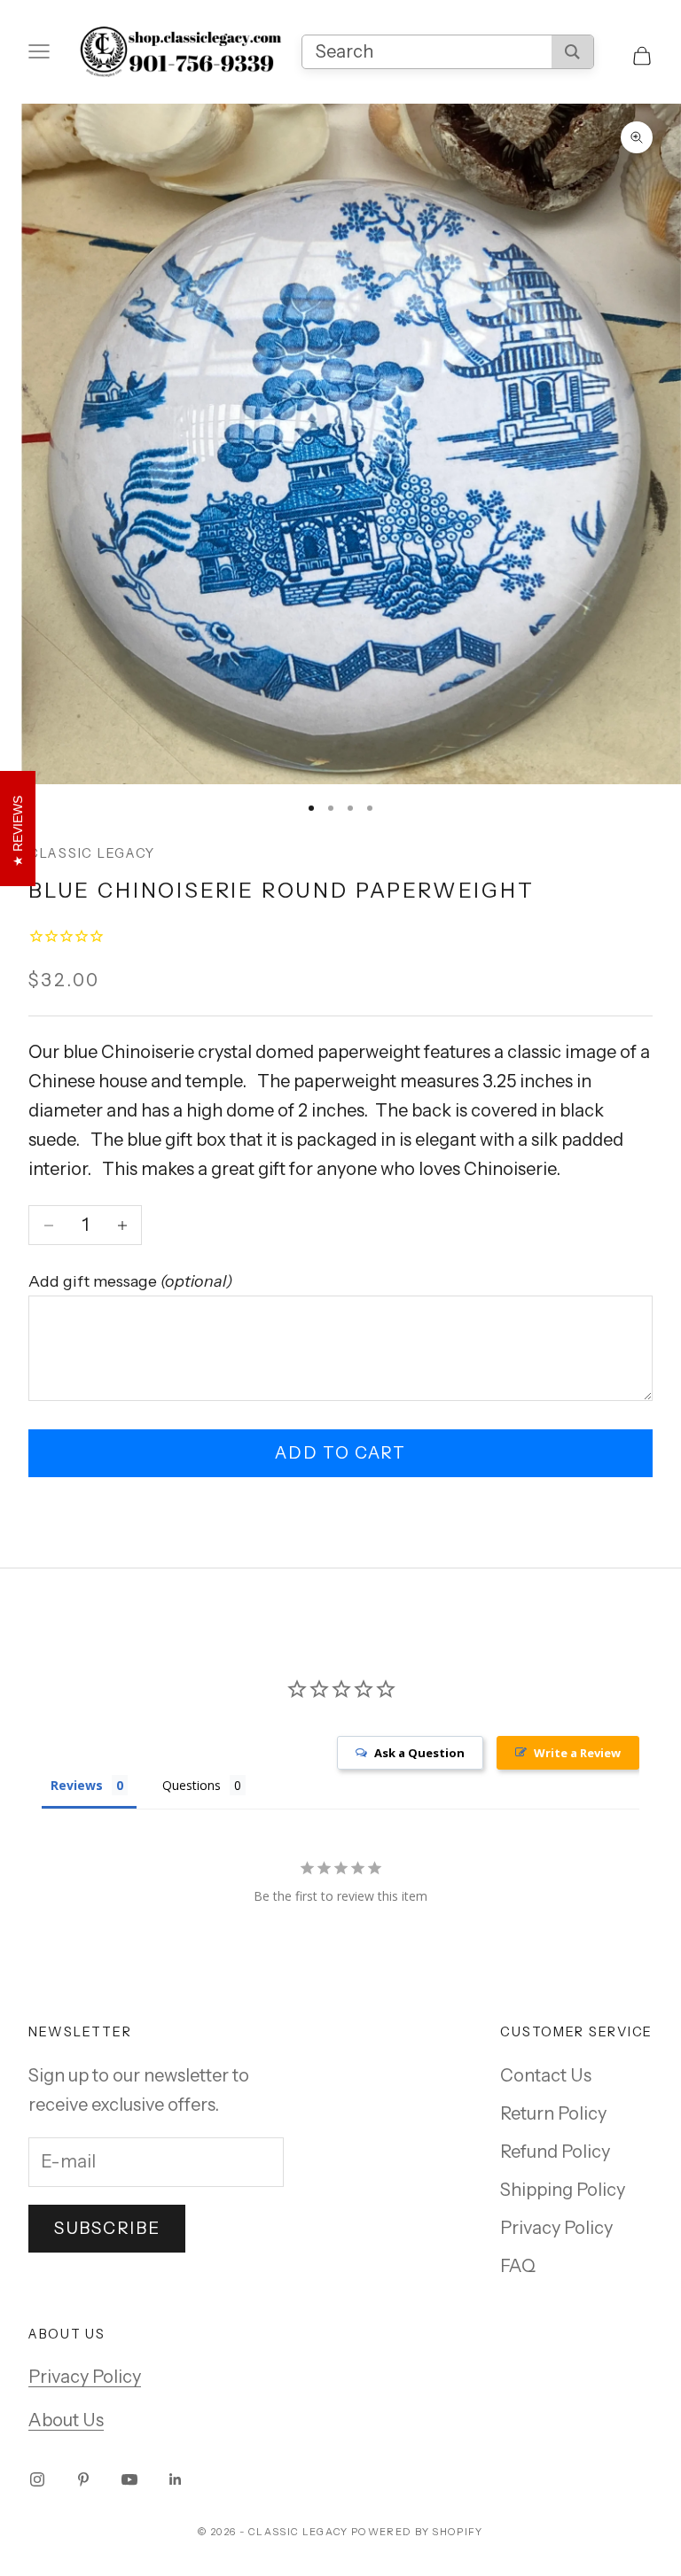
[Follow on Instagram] (37, 2479)
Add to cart (340, 1453)
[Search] (572, 52)
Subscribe (107, 2228)
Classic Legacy (92, 853)
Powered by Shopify (417, 2532)
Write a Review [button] (577, 1753)
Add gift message (130, 1281)
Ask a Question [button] (419, 1753)
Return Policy (553, 2113)
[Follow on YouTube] (129, 2479)
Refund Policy (555, 2152)
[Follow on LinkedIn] (176, 2479)
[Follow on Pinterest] (83, 2479)
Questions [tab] (192, 1785)
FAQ (518, 2266)
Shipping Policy (563, 2190)
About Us (66, 2420)
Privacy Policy (556, 2228)
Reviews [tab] (77, 1785)
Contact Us (546, 2075)
